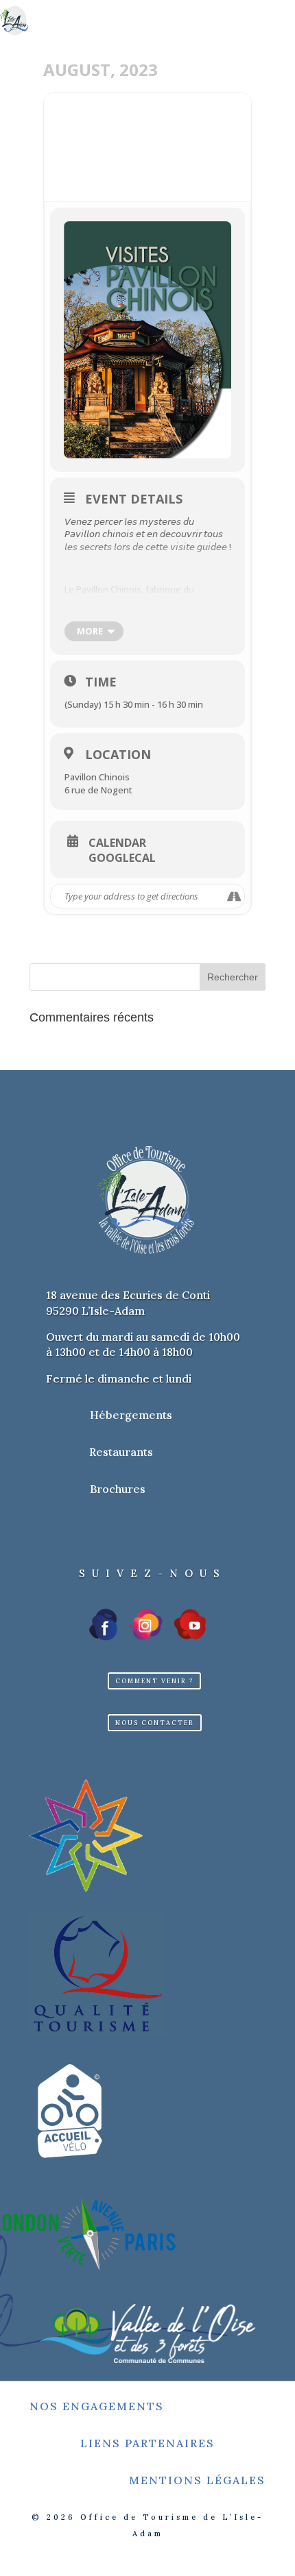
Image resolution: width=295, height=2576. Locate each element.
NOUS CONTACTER (155, 1723)
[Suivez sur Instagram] (146, 1624)
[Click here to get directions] (234, 896)
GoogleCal (122, 858)
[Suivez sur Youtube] (190, 1624)
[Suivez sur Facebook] (104, 1624)
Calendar (117, 843)
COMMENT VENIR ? (154, 1681)
